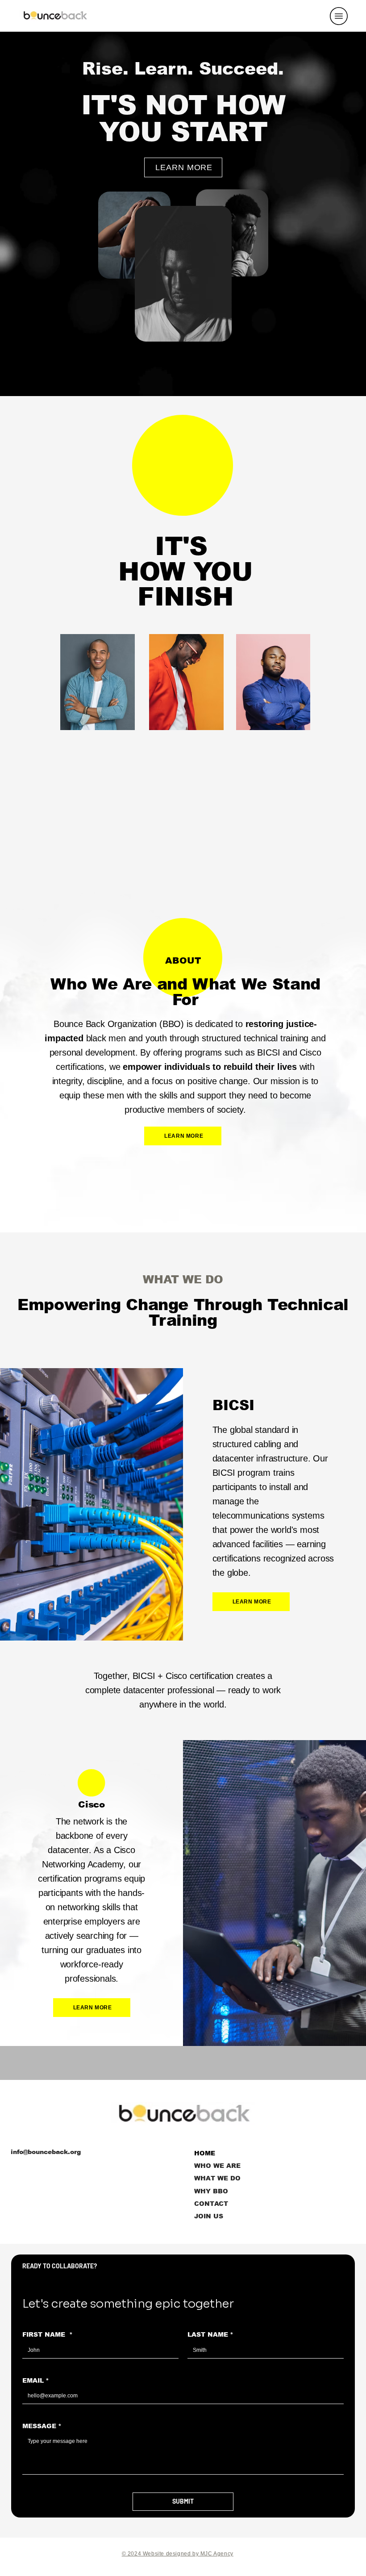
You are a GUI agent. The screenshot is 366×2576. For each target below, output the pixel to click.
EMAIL (36, 2380)
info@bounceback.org (46, 2152)
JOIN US (209, 2216)
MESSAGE (42, 2426)
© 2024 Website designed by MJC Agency (178, 2554)
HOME (205, 2153)
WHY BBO (211, 2191)
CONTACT (211, 2204)
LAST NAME (210, 2334)
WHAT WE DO (217, 2178)
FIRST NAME (48, 2334)
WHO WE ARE (217, 2166)
